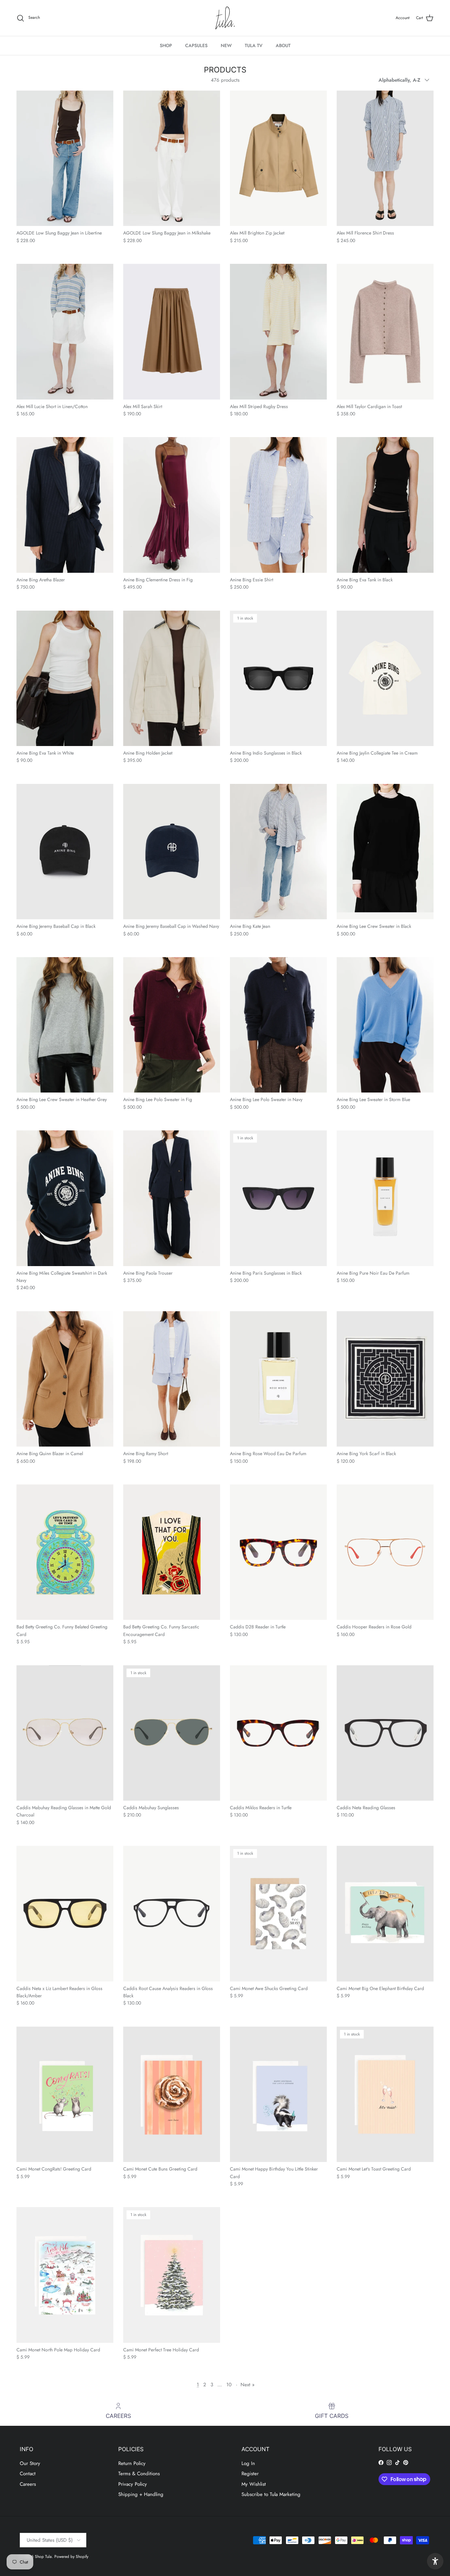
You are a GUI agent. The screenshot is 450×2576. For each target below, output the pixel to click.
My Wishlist (254, 2484)
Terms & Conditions (139, 2474)
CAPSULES (196, 45)
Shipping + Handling (141, 2494)
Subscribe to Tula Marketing (271, 2494)
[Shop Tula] (225, 18)
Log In (248, 2463)
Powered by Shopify (71, 2557)
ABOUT (283, 45)
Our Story (30, 2463)
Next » (248, 2385)
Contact (28, 2474)
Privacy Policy (133, 2484)
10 (229, 2385)
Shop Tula (43, 2557)
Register (250, 2474)
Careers (28, 2484)
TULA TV (254, 45)
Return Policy (132, 2463)
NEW (226, 45)
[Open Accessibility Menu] (435, 2561)
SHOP (166, 45)
